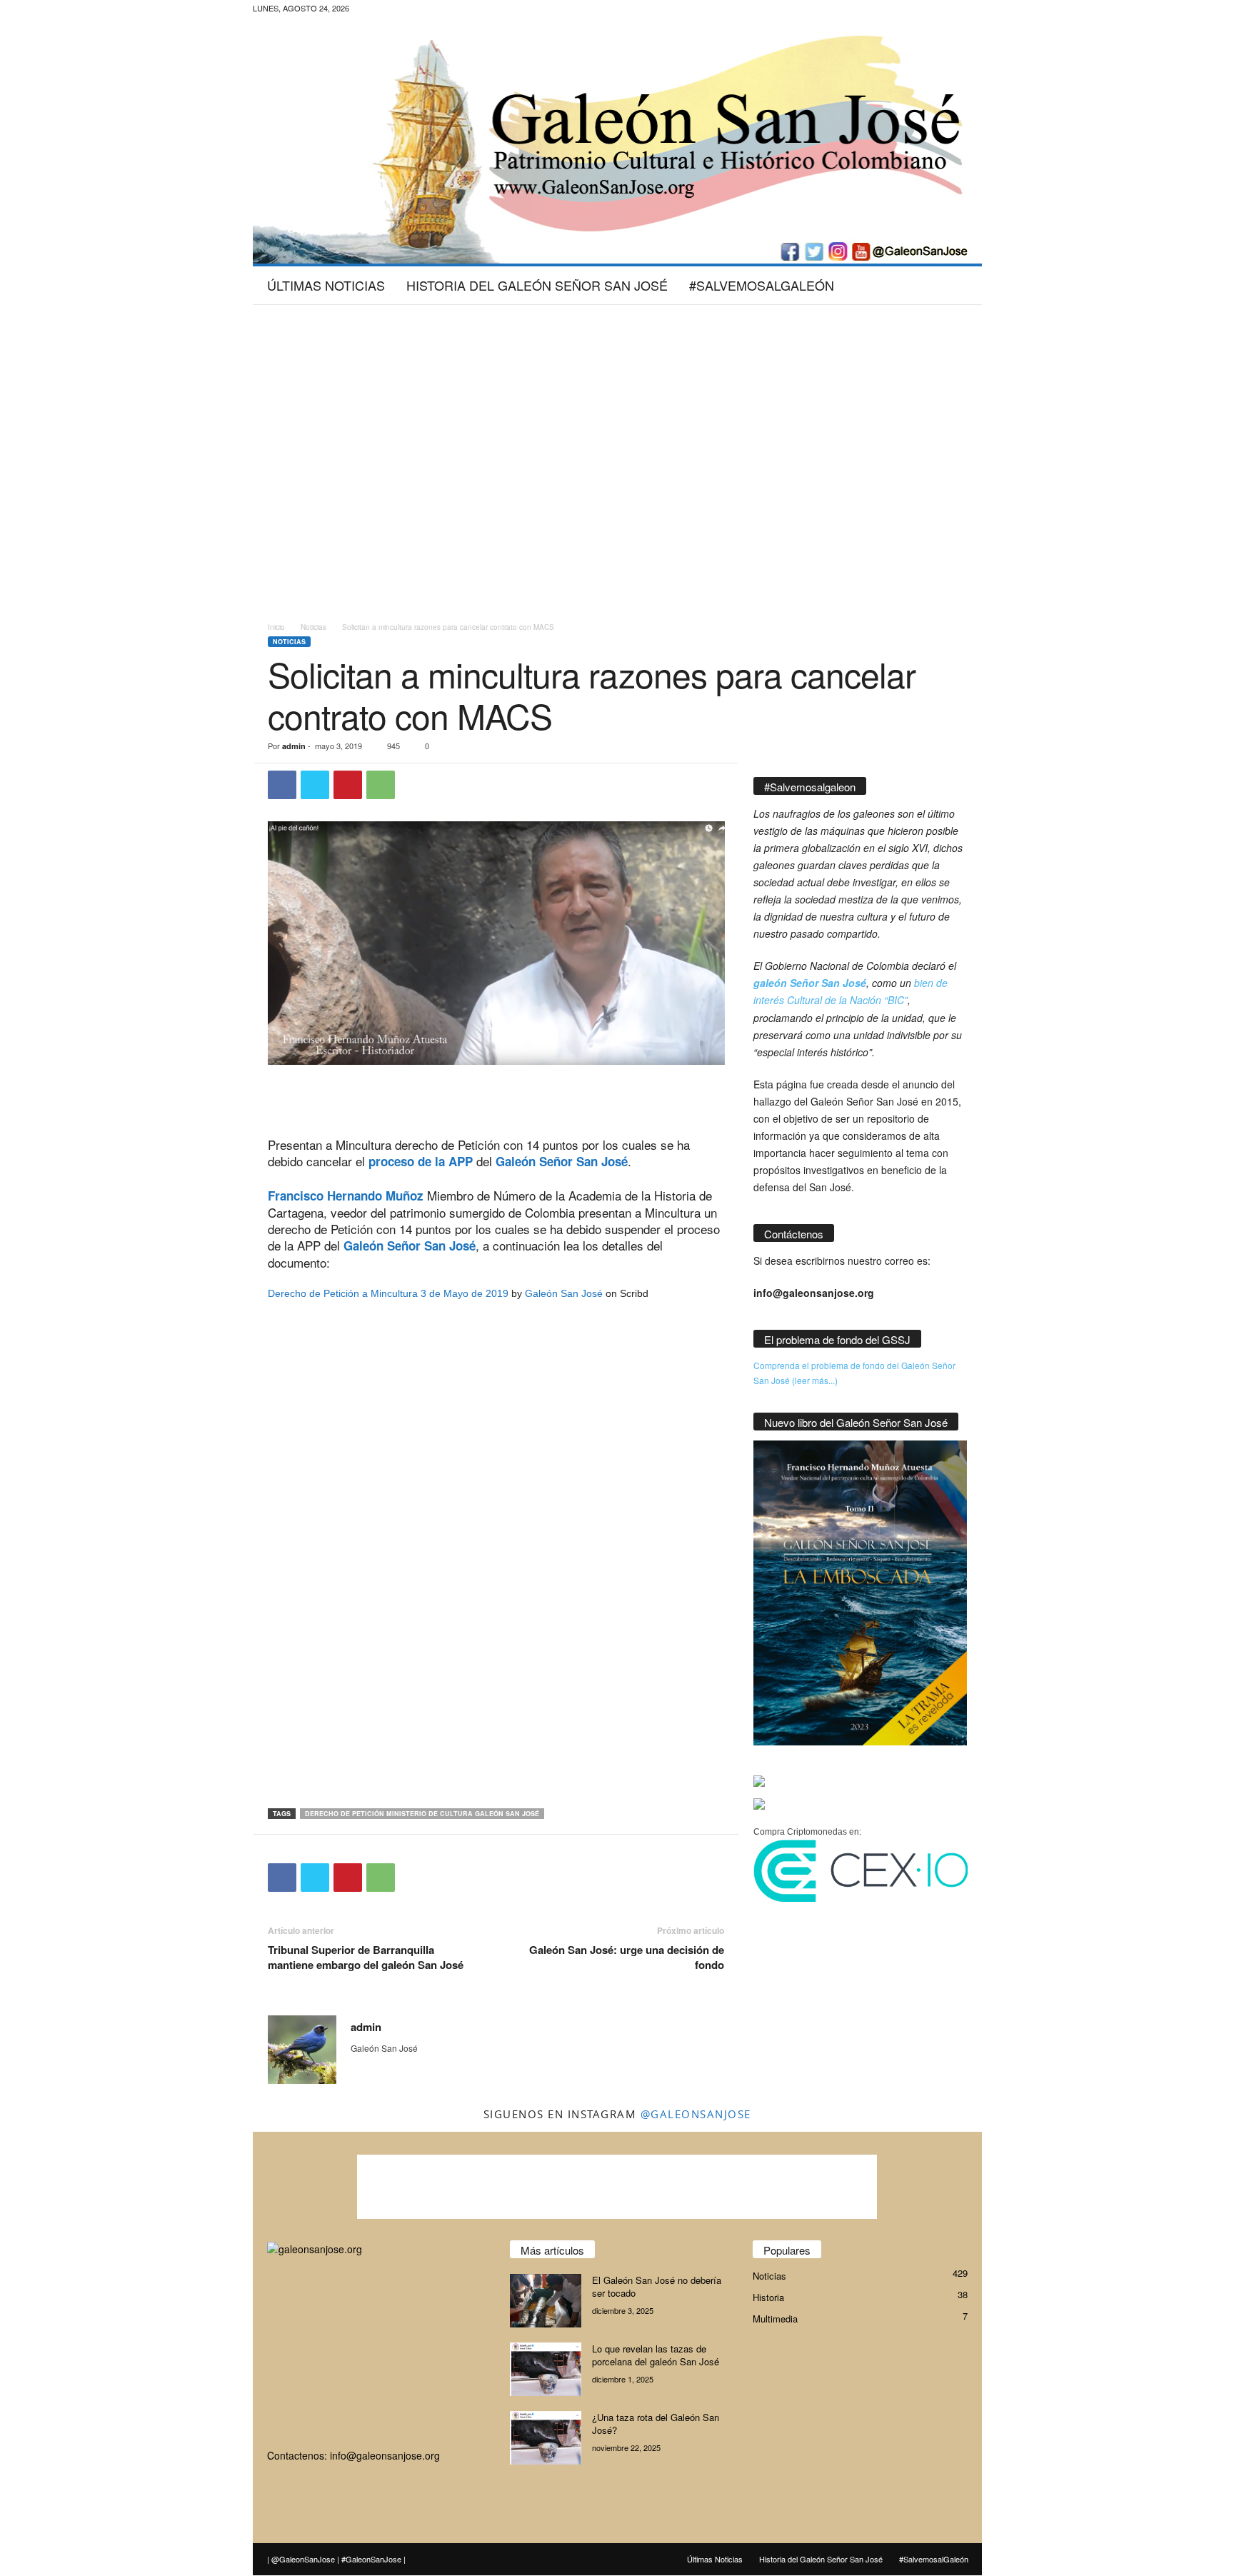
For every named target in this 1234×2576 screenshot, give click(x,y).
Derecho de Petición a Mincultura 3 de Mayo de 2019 (388, 1293)
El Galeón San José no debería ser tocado (657, 2286)
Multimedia (775, 2319)
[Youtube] (470, 10)
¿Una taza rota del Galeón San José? (656, 2424)
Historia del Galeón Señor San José (537, 285)
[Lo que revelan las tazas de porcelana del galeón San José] (546, 2369)
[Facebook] (403, 10)
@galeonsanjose (696, 2114)
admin (294, 746)
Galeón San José (564, 1293)
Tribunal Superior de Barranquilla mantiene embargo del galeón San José (366, 1958)
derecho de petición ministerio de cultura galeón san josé (422, 1814)
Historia (768, 2297)
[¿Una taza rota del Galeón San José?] (546, 2438)
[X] (448, 10)
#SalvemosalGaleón (762, 285)
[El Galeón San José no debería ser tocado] (546, 2301)
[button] (960, 285)
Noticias (313, 627)
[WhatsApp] (381, 785)
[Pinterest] (348, 785)
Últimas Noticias (326, 285)
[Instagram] (426, 10)
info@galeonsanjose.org (385, 2455)
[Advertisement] (617, 351)
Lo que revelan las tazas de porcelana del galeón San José (656, 2355)
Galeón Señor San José (562, 1161)
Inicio (276, 627)
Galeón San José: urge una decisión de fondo (627, 1958)
